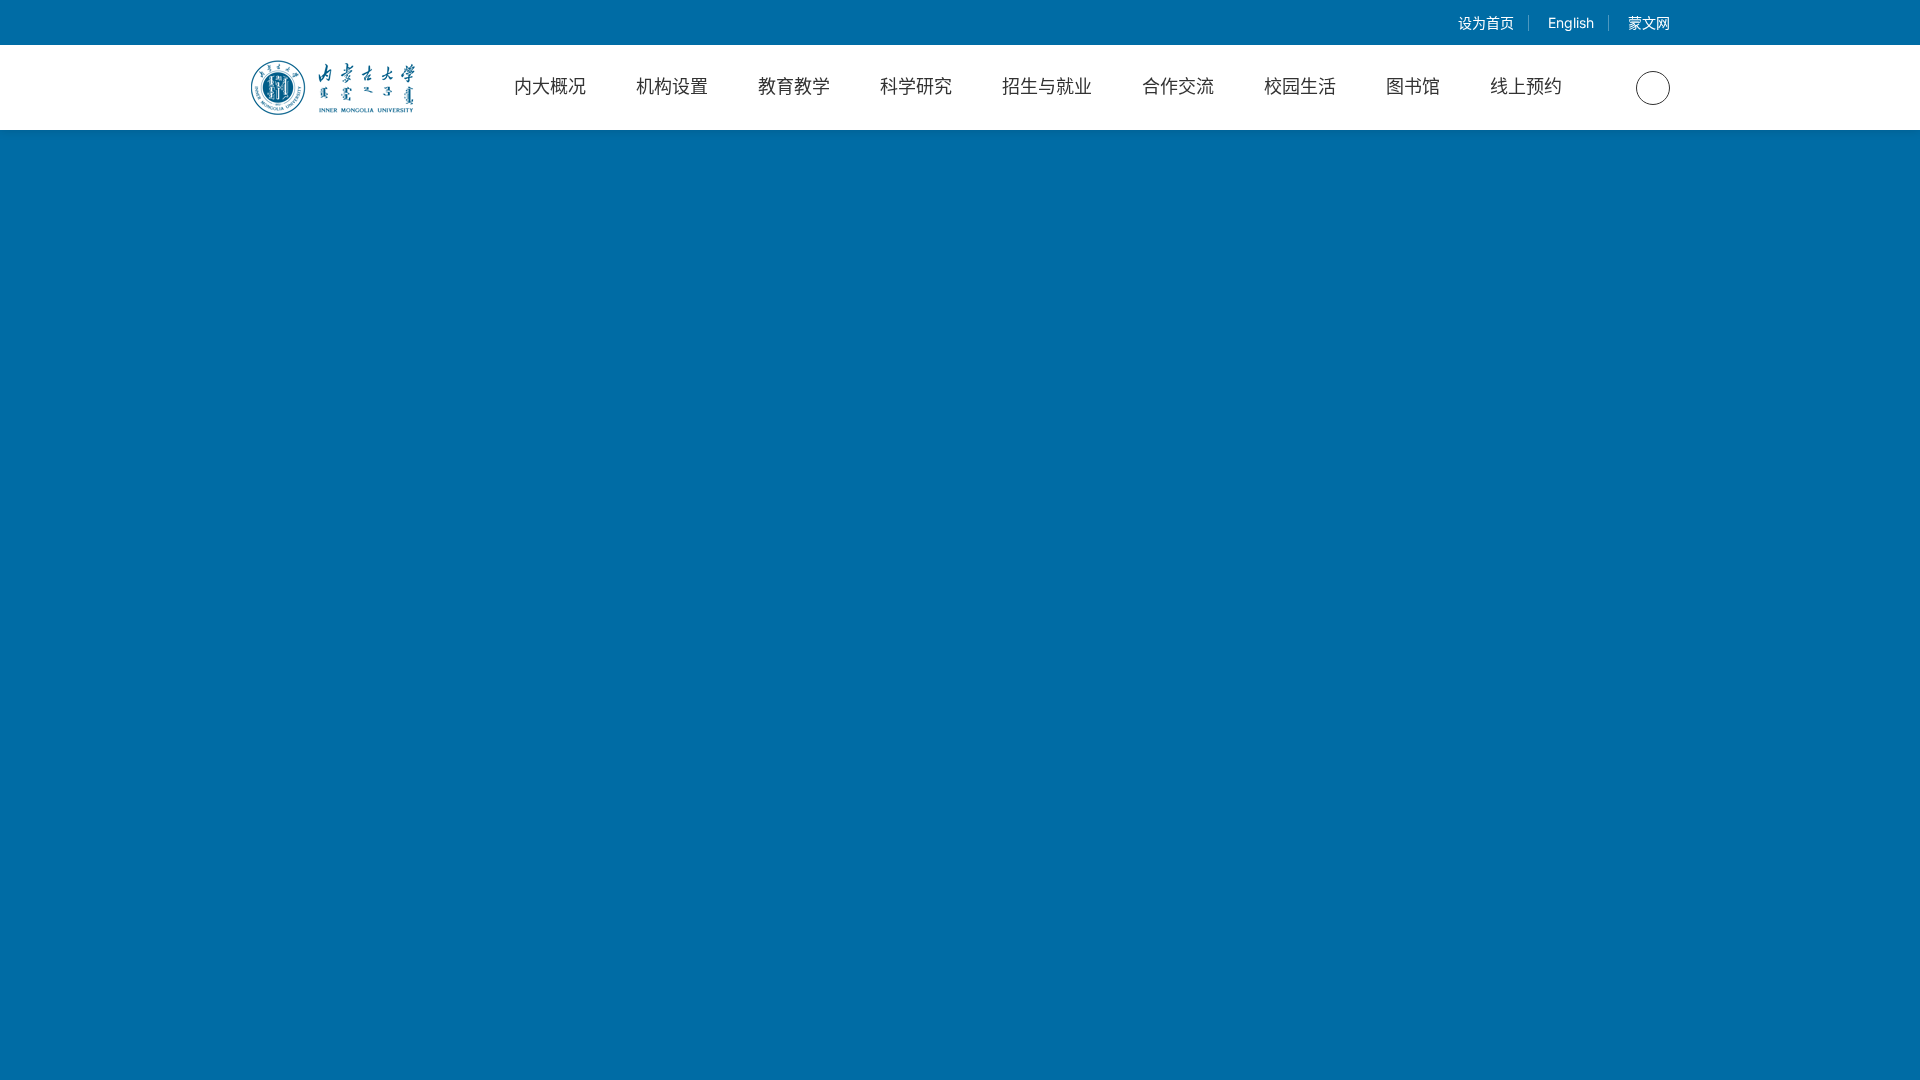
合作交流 (1178, 86)
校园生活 (1300, 86)
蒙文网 (1649, 22)
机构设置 (672, 86)
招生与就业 (1047, 86)
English (1571, 22)
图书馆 (1413, 86)
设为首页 (1486, 22)
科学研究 (916, 86)
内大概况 (550, 86)
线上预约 (1526, 86)
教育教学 (794, 86)
